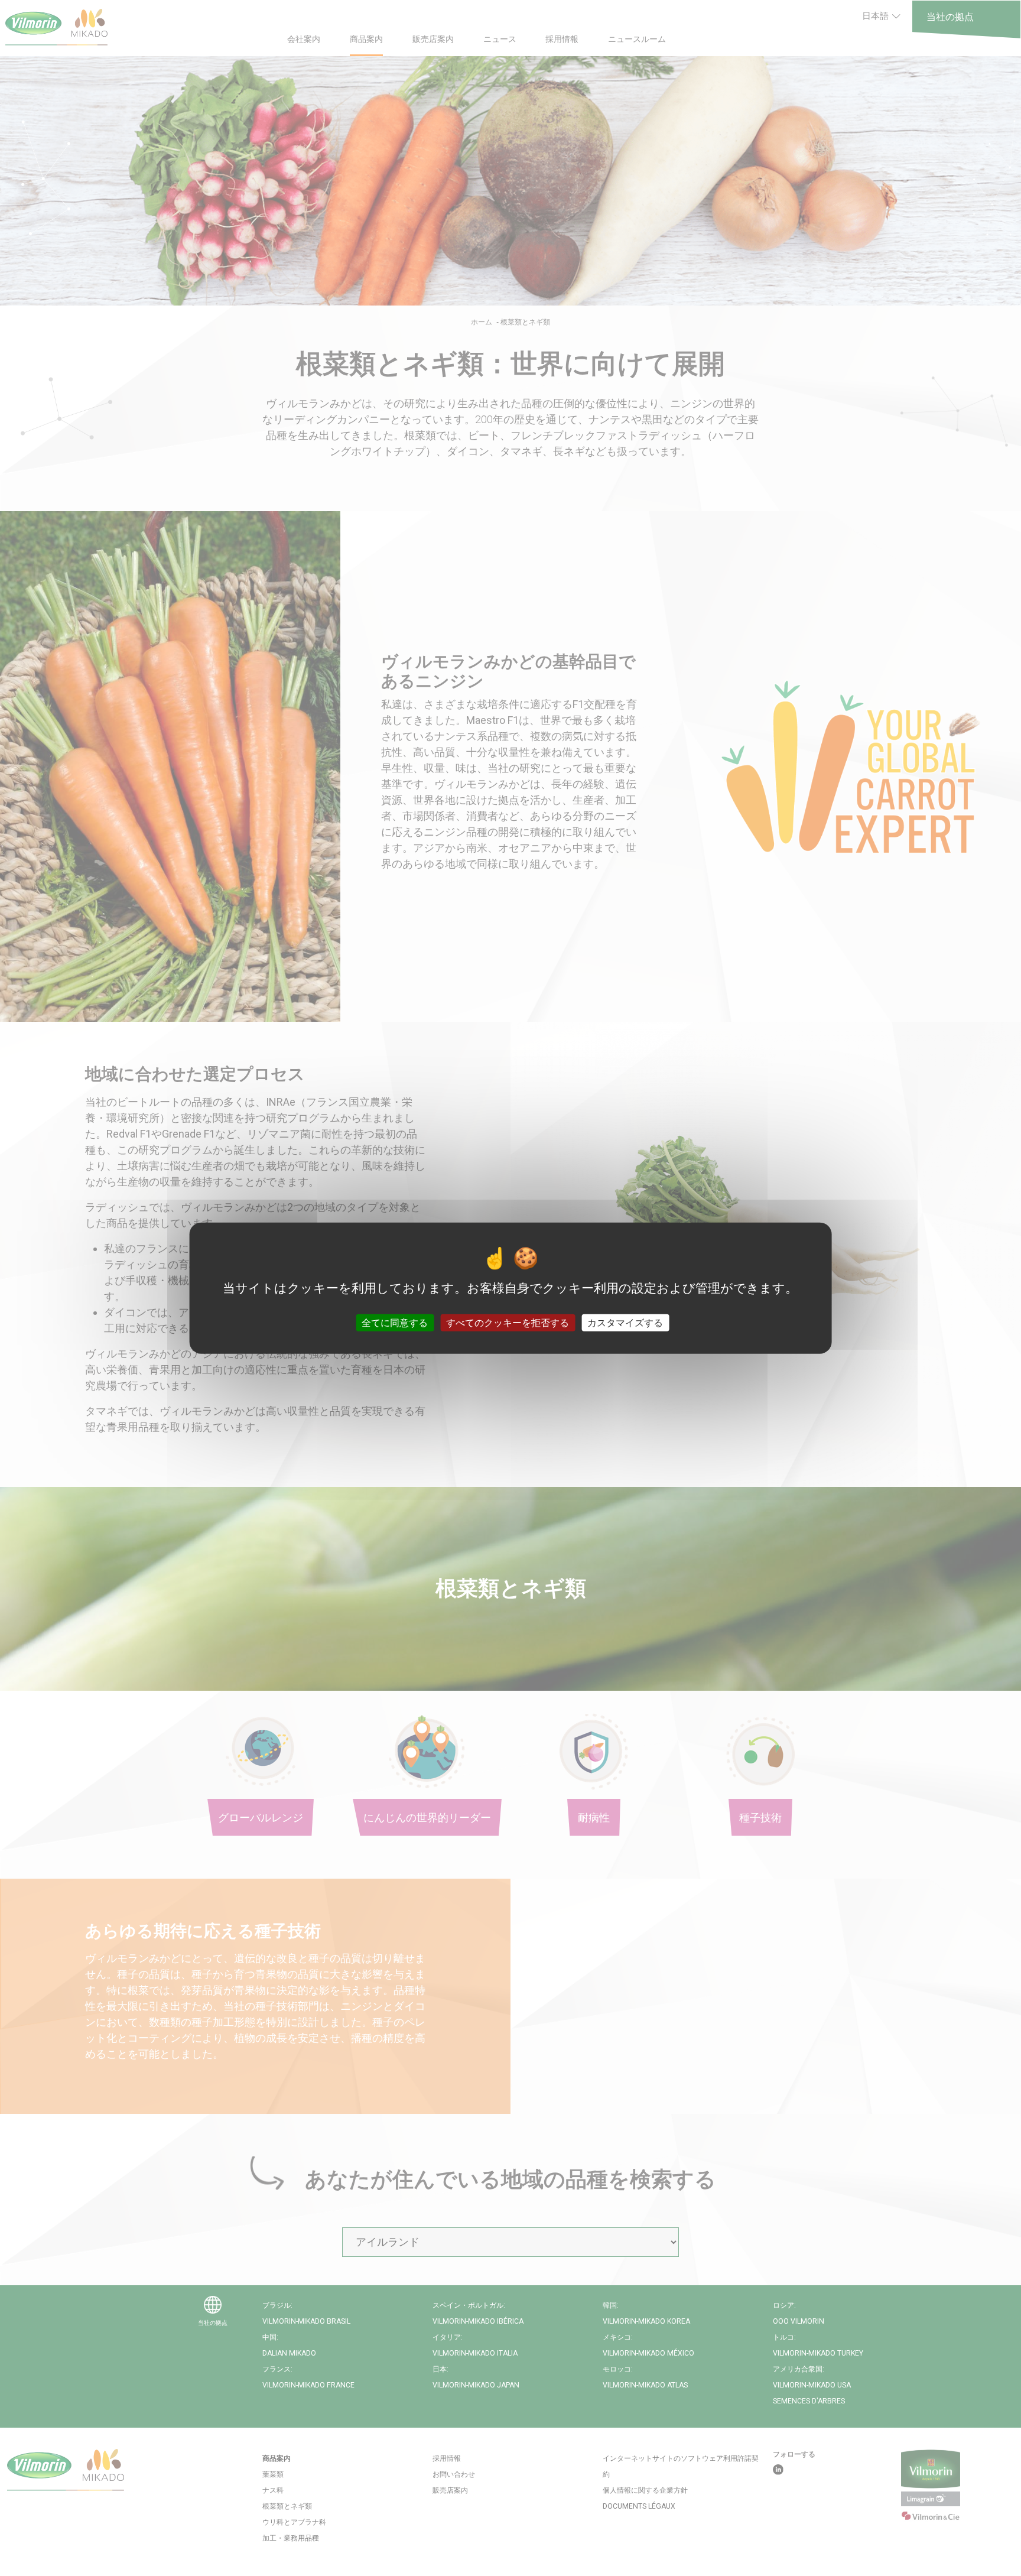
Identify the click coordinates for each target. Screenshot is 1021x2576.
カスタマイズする (625, 1323)
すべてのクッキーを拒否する (508, 1323)
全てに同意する (395, 1323)
